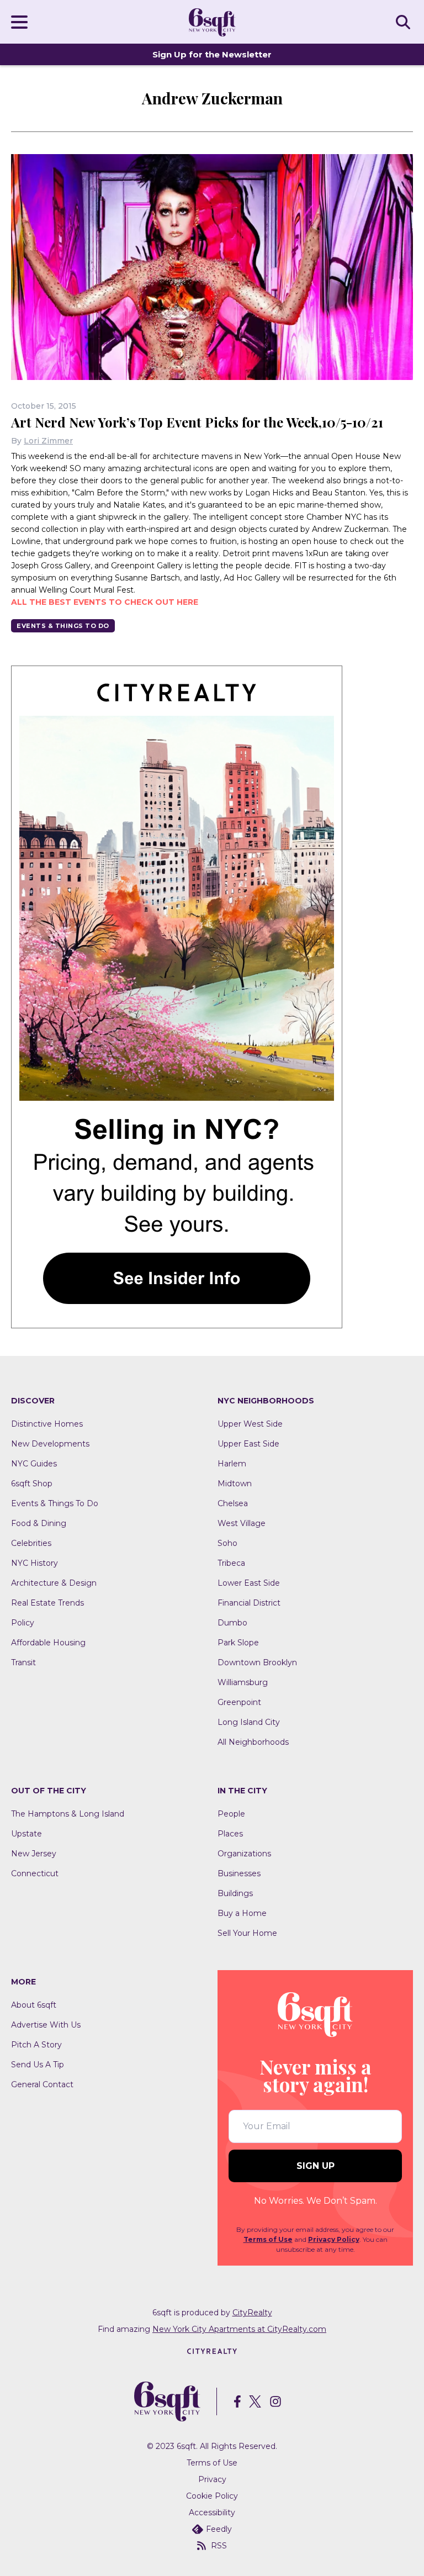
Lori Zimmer (48, 441)
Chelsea (233, 1503)
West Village (242, 1523)
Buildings (235, 1893)
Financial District (249, 1603)
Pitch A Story (36, 2045)
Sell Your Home (247, 1933)
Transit (23, 1662)
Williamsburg (243, 1682)
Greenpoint (239, 1702)
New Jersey (34, 1854)
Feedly (219, 2529)
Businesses (239, 1873)
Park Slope (238, 1643)
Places (230, 1834)
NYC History (35, 1563)
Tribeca (231, 1563)
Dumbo (232, 1623)
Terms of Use (268, 2239)
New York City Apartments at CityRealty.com (239, 2329)
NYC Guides (34, 1464)
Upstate (26, 1834)
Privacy (212, 2479)
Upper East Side (248, 1444)
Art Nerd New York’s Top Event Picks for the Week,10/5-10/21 (197, 422)
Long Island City (249, 1722)
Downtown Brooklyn (257, 1662)
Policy (23, 1623)
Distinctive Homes (47, 1424)
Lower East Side (249, 1583)
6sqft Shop (32, 1484)
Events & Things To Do (63, 626)
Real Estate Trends (47, 1603)
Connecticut (35, 1873)
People (231, 1814)
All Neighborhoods (253, 1742)
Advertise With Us (46, 2025)
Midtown (235, 1484)
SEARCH (405, 22)
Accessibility (212, 2512)
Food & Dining (39, 1523)
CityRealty (252, 2313)
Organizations (244, 1854)
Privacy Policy (334, 2239)
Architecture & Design (54, 1583)
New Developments (50, 1444)
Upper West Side (250, 1424)
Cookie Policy (212, 2496)
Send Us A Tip (38, 2065)
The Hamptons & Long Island (68, 1814)
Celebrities (31, 1543)
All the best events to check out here (105, 602)
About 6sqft (34, 2005)
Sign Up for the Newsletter (212, 54)
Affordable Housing (48, 1643)
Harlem (232, 1464)
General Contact (42, 2084)
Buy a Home (242, 1913)
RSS (219, 2546)
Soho (227, 1543)
